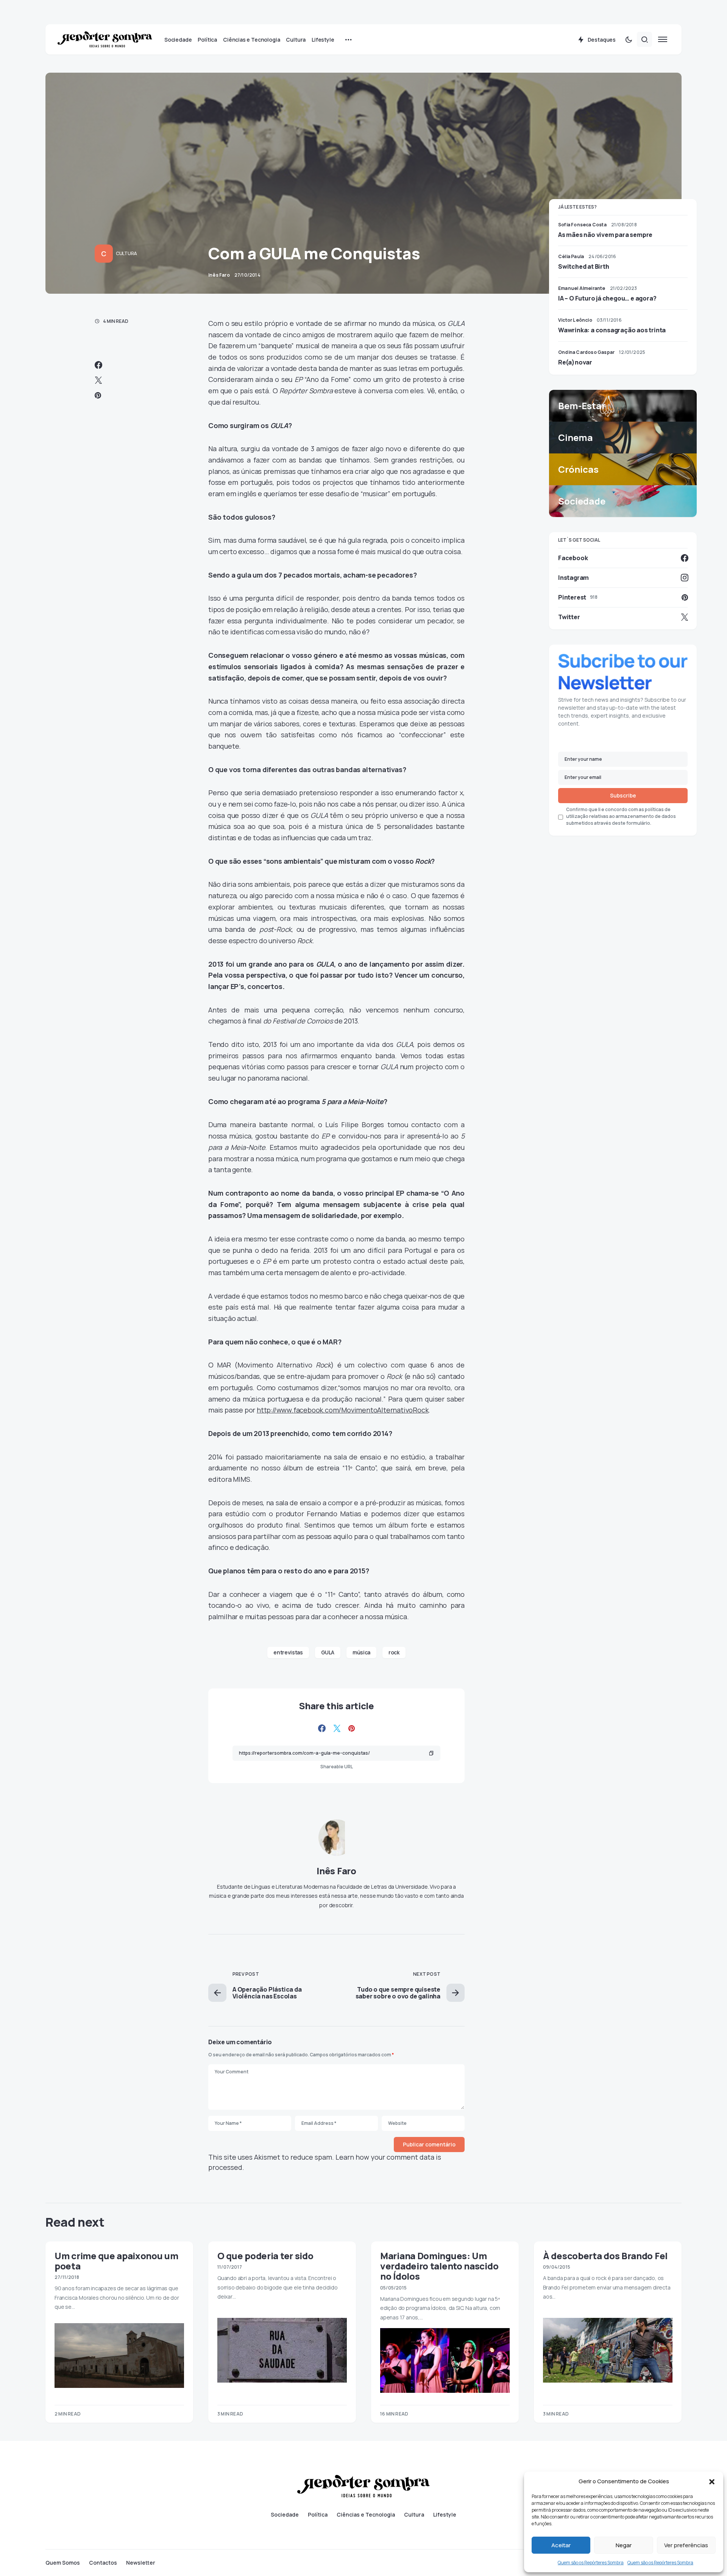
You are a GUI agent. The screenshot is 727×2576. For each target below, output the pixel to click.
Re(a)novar (575, 362)
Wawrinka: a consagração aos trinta (612, 330)
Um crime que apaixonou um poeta (116, 2261)
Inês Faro (336, 1871)
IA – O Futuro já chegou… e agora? (607, 298)
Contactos (103, 2563)
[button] (712, 2481)
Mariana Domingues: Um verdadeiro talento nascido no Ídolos (439, 2266)
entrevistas (288, 1652)
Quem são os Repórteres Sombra (591, 2563)
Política (318, 2515)
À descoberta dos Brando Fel (605, 2256)
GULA (328, 1652)
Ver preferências (686, 2545)
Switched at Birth (584, 266)
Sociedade (285, 2515)
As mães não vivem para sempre (605, 235)
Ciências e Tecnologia (366, 2515)
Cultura (126, 253)
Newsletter (141, 2563)
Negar (624, 2545)
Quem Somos (63, 2563)
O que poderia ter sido (265, 2256)
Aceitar (561, 2545)
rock (394, 1652)
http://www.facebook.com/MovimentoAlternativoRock (342, 1410)
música (361, 1652)
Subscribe (623, 796)
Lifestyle (445, 2515)
